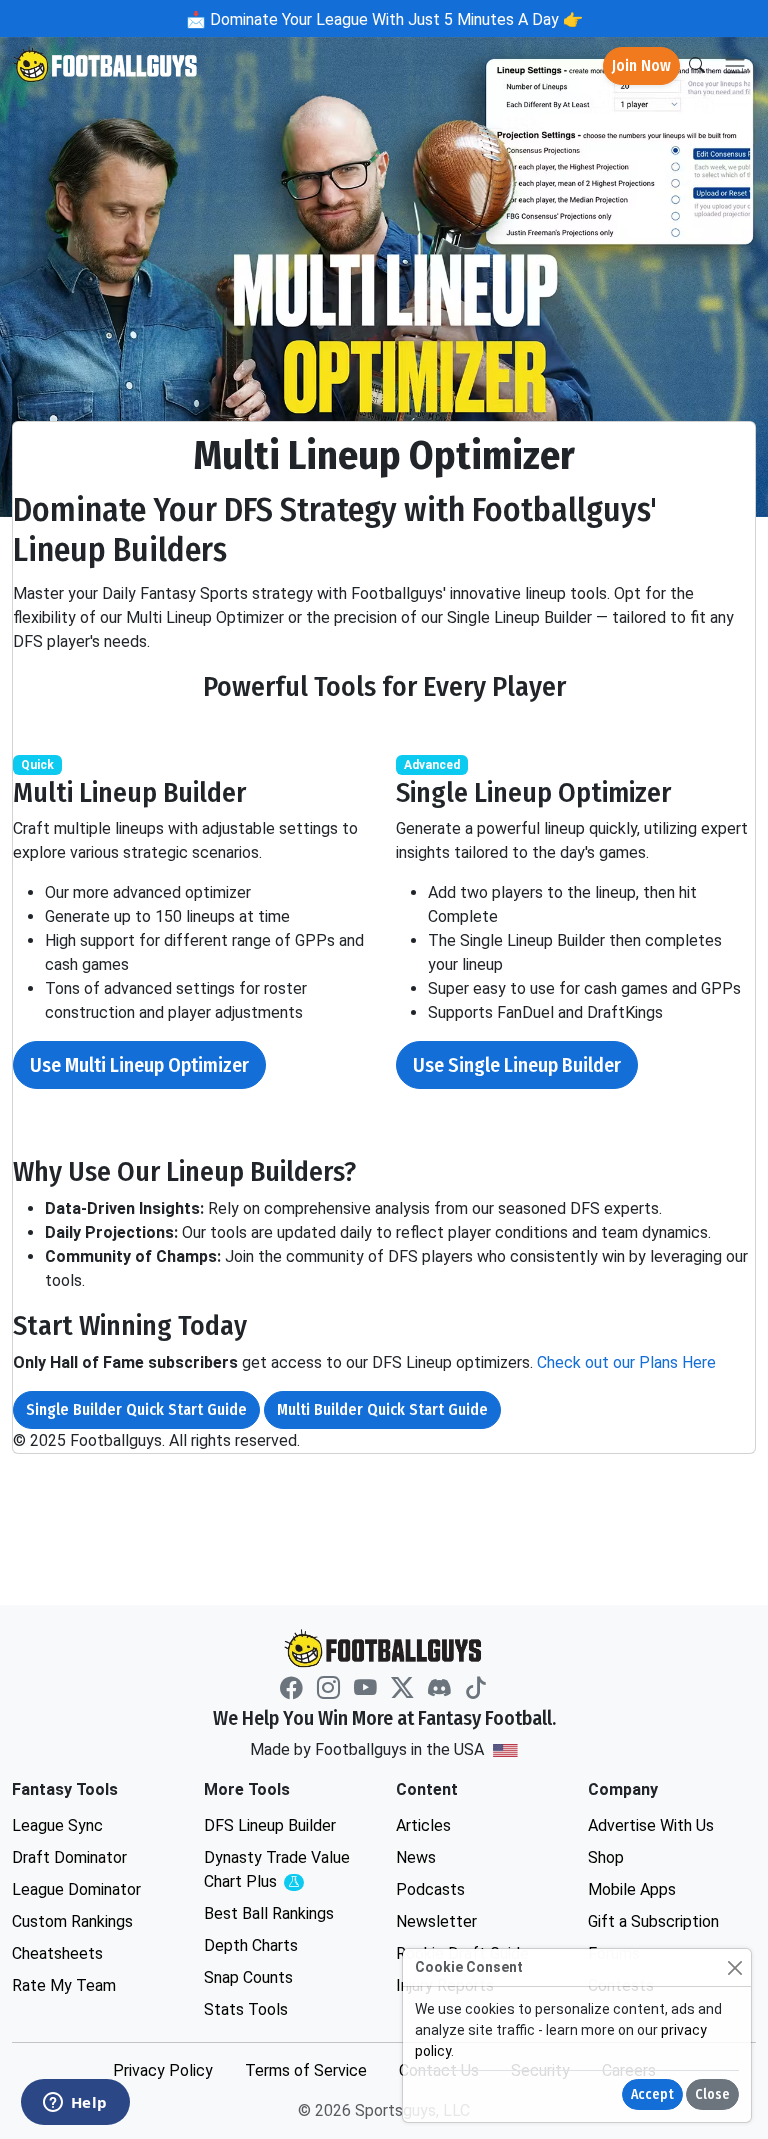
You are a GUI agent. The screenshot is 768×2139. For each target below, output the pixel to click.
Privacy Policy (163, 2070)
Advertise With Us (651, 1825)
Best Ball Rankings (269, 1913)
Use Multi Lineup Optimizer (139, 1065)
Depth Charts (251, 1945)
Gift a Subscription (653, 1921)
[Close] (734, 1967)
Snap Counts (248, 1977)
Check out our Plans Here (626, 1362)
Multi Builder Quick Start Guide (382, 1409)
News (416, 1857)
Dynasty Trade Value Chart (282, 1870)
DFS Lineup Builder (270, 1825)
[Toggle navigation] (735, 66)
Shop (606, 1857)
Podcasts (430, 1889)
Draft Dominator (69, 1857)
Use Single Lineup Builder (517, 1065)
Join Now (641, 65)
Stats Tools (246, 2009)
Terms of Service (306, 2070)
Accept (652, 2094)
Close (712, 2094)
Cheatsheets (57, 1953)
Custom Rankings (72, 1921)
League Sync (57, 1825)
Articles (423, 1825)
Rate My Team (64, 1985)
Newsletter (436, 1921)
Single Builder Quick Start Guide (136, 1409)
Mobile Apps (632, 1889)
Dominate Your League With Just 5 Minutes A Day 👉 (394, 19)
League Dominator (76, 1889)
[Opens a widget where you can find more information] (75, 2104)
